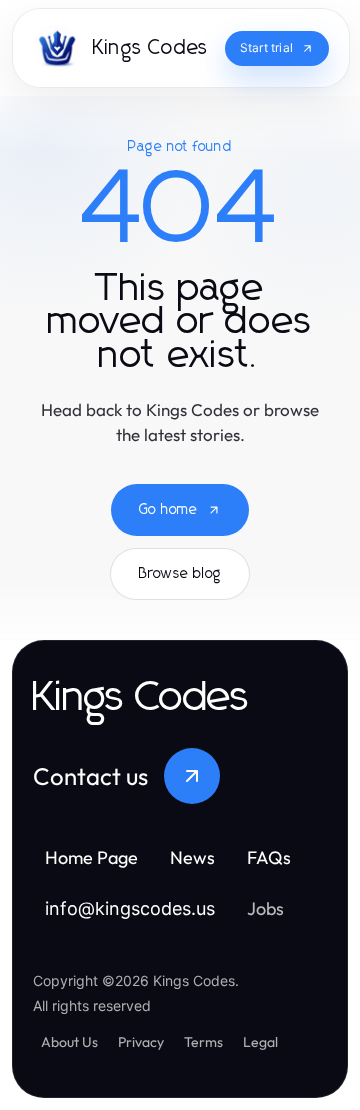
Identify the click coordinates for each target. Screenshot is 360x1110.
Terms (203, 1042)
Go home (168, 510)
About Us (69, 1042)
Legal (260, 1042)
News (192, 857)
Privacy (141, 1042)
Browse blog (180, 574)
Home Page (91, 857)
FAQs (269, 857)
